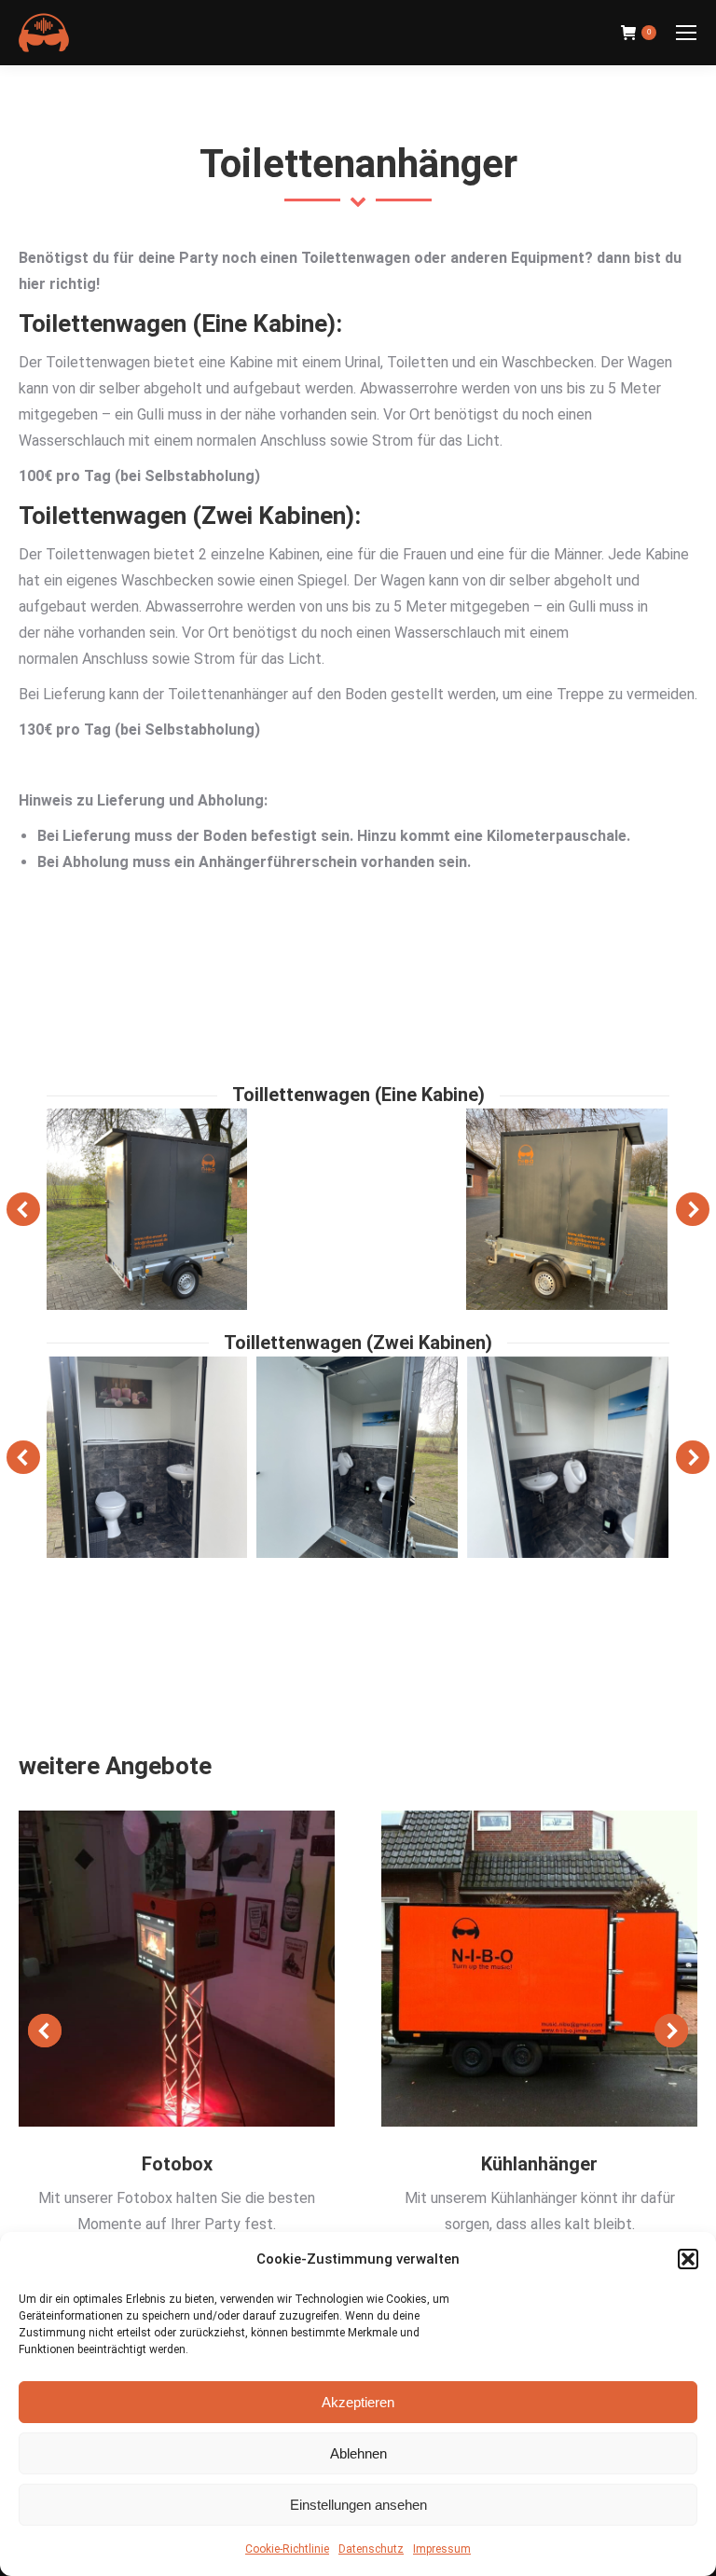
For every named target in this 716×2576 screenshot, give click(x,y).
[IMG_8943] (146, 1457)
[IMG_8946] (357, 1457)
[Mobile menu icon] (686, 33)
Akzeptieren (358, 2402)
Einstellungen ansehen (358, 2505)
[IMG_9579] (146, 1209)
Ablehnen (358, 2453)
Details (177, 1968)
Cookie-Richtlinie (287, 2549)
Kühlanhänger (539, 2164)
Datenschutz (371, 2549)
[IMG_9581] (357, 1209)
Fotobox (177, 2164)
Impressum (442, 2549)
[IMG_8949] (568, 1457)
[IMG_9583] (567, 1209)
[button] (688, 2259)
